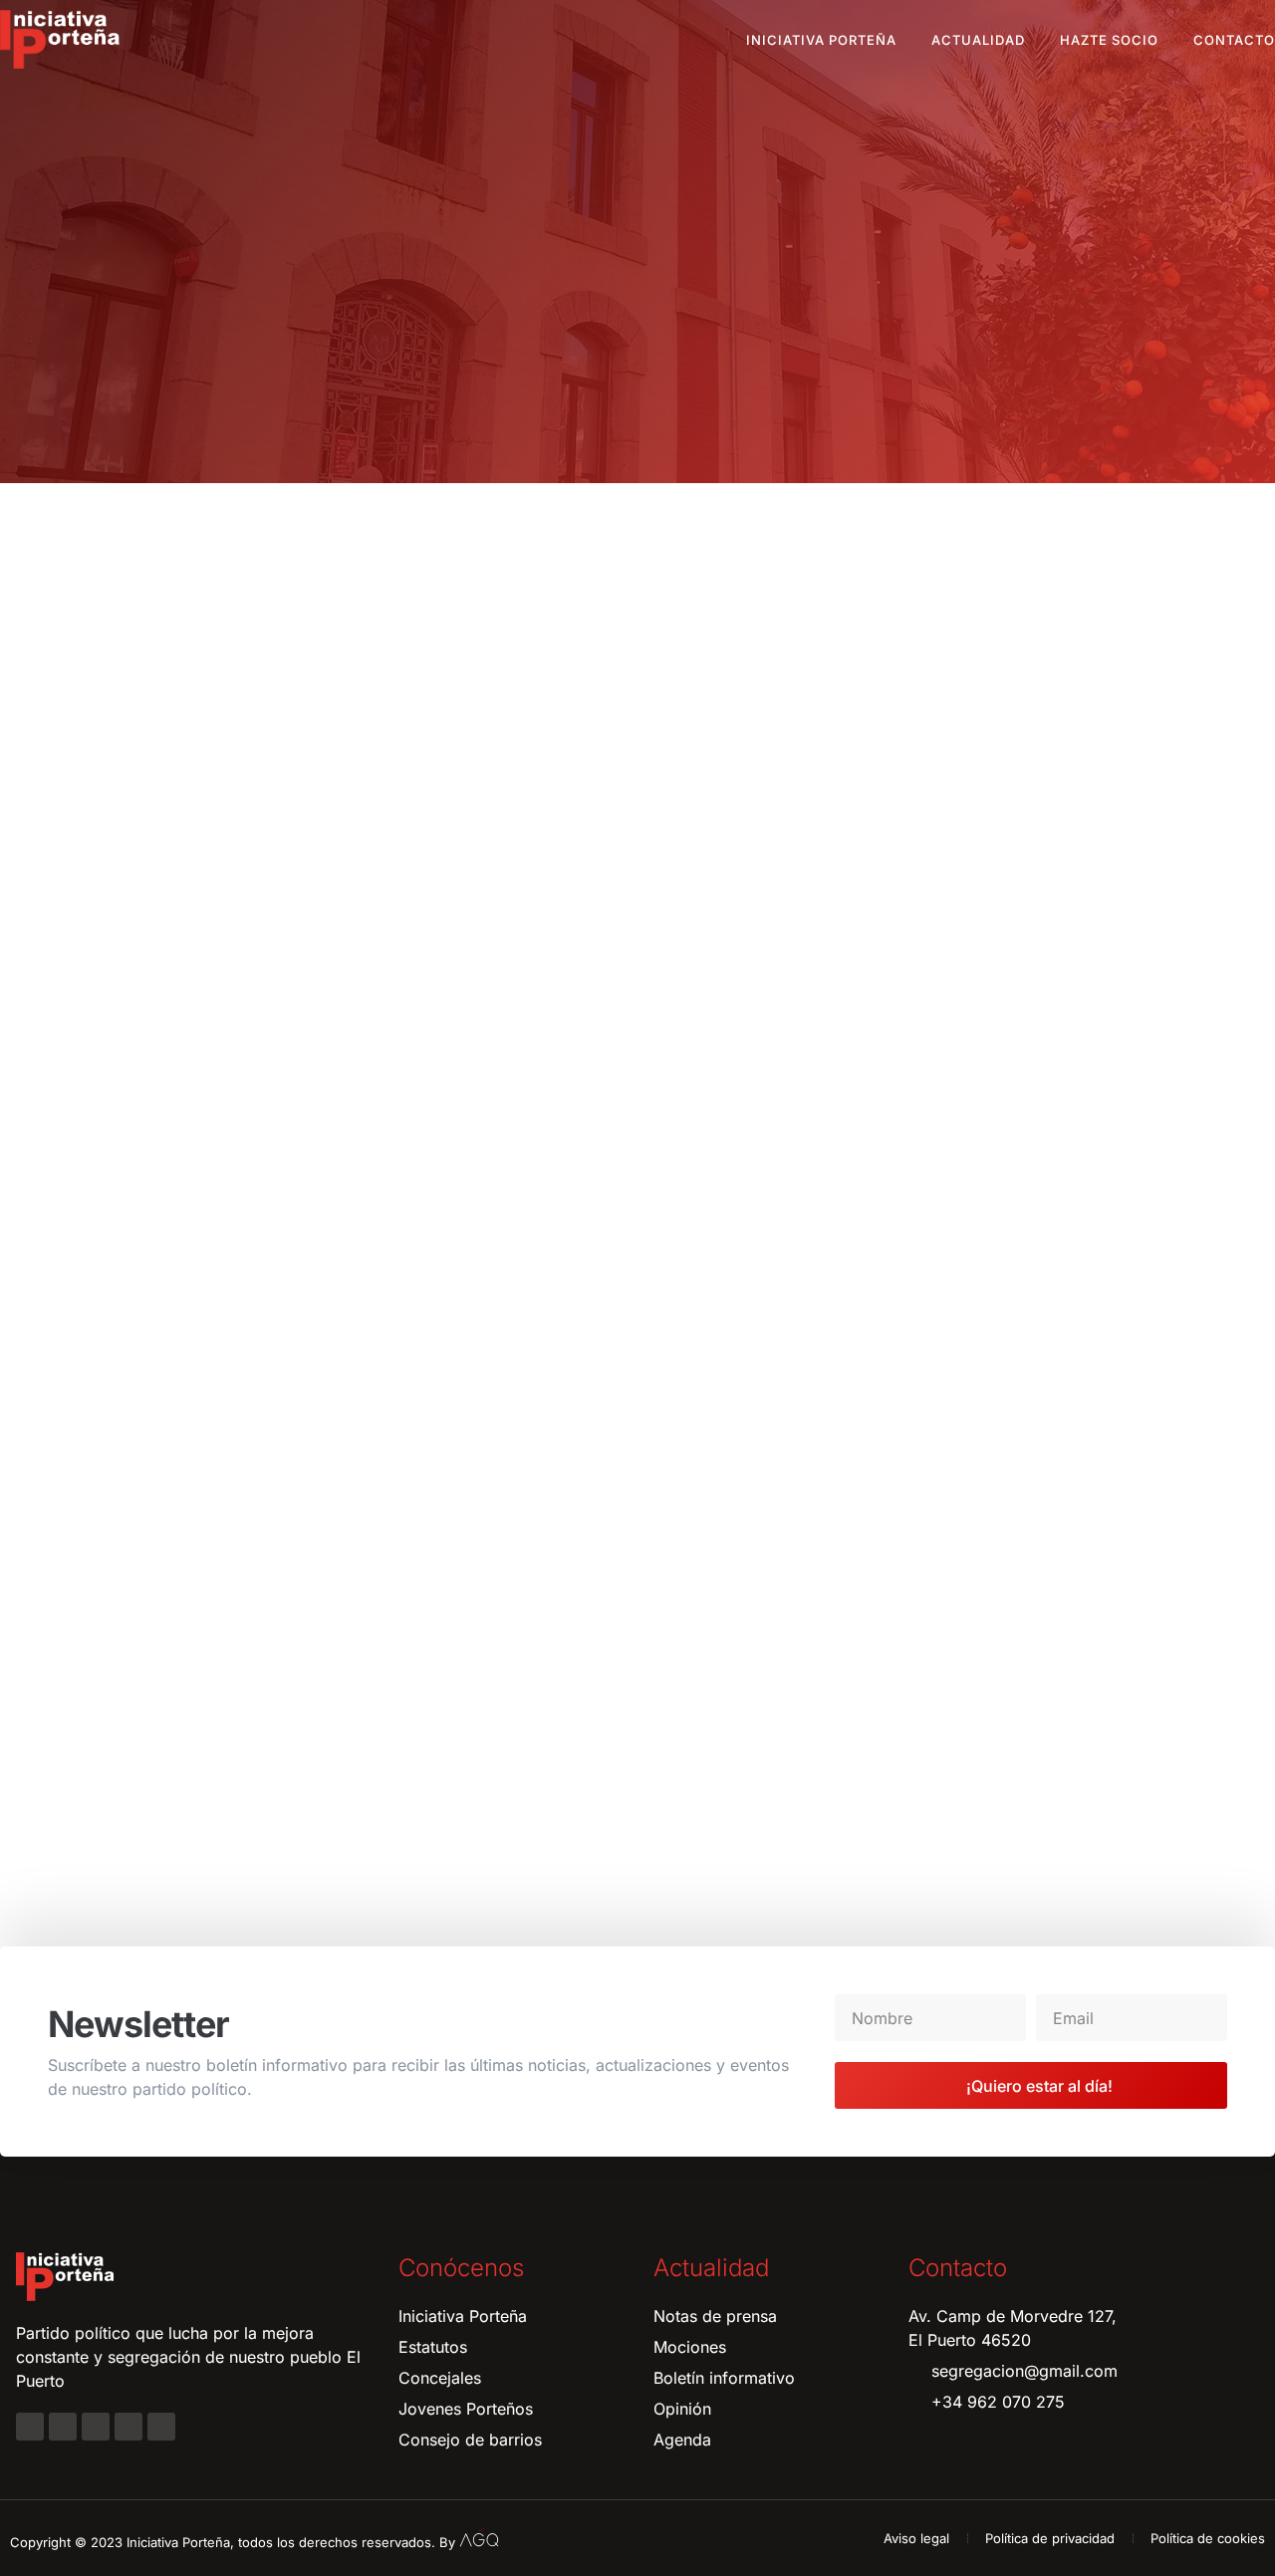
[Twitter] (96, 2427)
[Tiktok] (161, 2427)
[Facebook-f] (30, 2427)
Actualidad (978, 40)
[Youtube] (128, 2427)
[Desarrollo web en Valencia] (479, 2538)
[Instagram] (63, 2427)
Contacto (1234, 40)
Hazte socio (1109, 40)
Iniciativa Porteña (821, 40)
